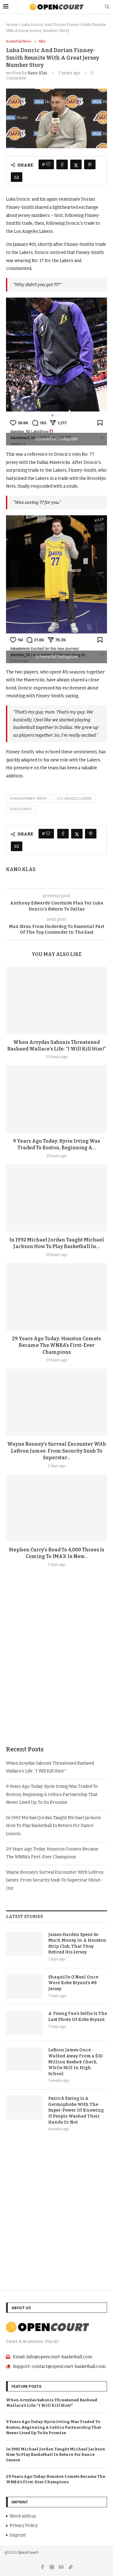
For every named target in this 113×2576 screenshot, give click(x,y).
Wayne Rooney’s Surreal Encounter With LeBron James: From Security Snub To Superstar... (57, 1451)
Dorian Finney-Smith (28, 799)
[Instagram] (52, 2568)
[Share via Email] (17, 177)
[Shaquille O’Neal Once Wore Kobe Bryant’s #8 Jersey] (24, 1986)
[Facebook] (43, 2568)
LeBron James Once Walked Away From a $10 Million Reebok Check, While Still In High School (75, 2062)
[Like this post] (48, 164)
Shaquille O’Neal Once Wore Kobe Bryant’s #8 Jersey (73, 1983)
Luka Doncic (21, 809)
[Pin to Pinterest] (90, 164)
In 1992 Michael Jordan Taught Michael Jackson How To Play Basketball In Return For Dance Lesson (53, 1826)
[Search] (107, 7)
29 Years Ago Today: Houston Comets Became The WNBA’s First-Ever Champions (56, 1345)
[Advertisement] (56, 1671)
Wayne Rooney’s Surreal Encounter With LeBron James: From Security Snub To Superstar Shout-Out (55, 1880)
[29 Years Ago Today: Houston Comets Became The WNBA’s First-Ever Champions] (56, 1297)
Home (12, 25)
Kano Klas (38, 73)
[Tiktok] (71, 2568)
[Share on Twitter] (76, 164)
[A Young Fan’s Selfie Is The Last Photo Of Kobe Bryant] (24, 2023)
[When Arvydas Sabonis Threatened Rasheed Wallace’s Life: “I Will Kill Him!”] (56, 1000)
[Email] (62, 2568)
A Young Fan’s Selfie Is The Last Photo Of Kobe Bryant (78, 2017)
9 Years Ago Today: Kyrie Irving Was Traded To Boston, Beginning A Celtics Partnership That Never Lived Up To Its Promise (52, 1794)
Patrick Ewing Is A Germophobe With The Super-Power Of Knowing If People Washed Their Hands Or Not (76, 2110)
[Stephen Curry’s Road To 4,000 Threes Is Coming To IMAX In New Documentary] (56, 1508)
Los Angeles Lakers (74, 799)
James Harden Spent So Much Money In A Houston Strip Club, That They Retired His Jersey (77, 1944)
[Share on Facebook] (62, 164)
